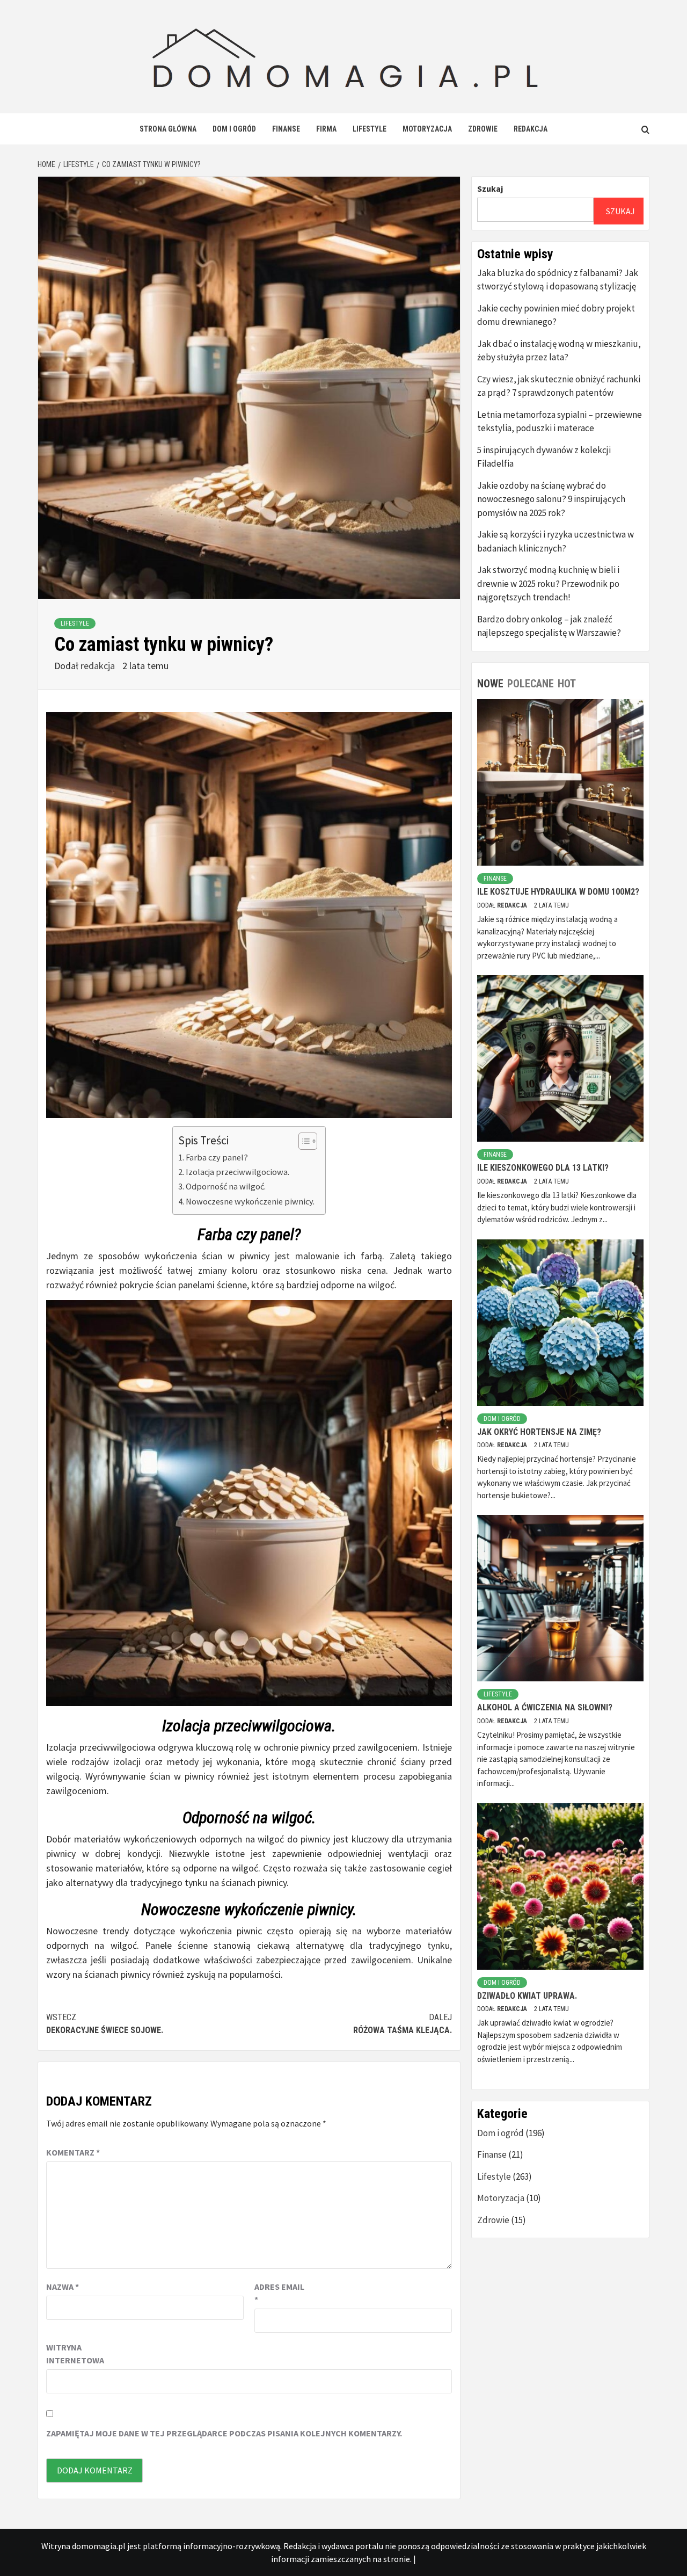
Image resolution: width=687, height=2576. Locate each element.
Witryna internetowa (73, 2354)
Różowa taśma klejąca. (403, 2024)
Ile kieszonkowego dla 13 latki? (543, 1168)
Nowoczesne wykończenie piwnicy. (250, 1201)
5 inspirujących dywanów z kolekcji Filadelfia (544, 457)
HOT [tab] (567, 684)
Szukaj (490, 188)
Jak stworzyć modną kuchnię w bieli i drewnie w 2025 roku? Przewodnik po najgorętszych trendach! (548, 583)
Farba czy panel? (217, 1157)
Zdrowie (483, 129)
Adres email (279, 2293)
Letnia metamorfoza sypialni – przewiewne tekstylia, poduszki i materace (560, 422)
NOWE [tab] (490, 684)
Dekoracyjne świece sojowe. (105, 2024)
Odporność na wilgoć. (226, 1186)
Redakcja (531, 129)
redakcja (99, 666)
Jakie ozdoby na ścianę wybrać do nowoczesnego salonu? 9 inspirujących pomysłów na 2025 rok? (551, 499)
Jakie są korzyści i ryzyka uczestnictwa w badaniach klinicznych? (556, 541)
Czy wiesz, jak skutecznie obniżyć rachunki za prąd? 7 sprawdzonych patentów (559, 386)
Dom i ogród (234, 129)
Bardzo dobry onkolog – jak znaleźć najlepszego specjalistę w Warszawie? (549, 626)
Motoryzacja (427, 129)
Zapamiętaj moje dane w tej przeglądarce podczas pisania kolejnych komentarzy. (224, 2433)
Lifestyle (370, 129)
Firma (326, 129)
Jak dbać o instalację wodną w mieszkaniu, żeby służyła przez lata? (559, 351)
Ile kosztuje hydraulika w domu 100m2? (558, 892)
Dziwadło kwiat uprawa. (527, 1996)
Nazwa (63, 2287)
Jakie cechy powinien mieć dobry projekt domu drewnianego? (556, 315)
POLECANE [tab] (531, 684)
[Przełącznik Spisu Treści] (302, 1141)
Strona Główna (168, 129)
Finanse (286, 129)
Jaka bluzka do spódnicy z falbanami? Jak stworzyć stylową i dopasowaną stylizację (558, 280)
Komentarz (73, 2152)
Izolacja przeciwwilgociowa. (237, 1172)
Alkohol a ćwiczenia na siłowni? (545, 1707)
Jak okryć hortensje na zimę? (539, 1432)
